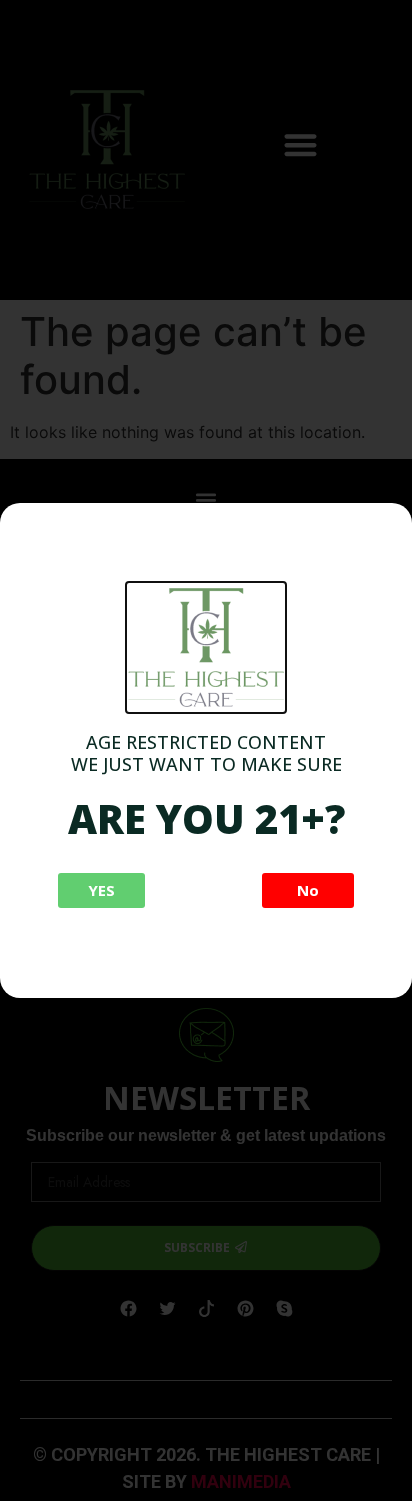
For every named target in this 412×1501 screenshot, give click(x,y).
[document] (206, 750)
